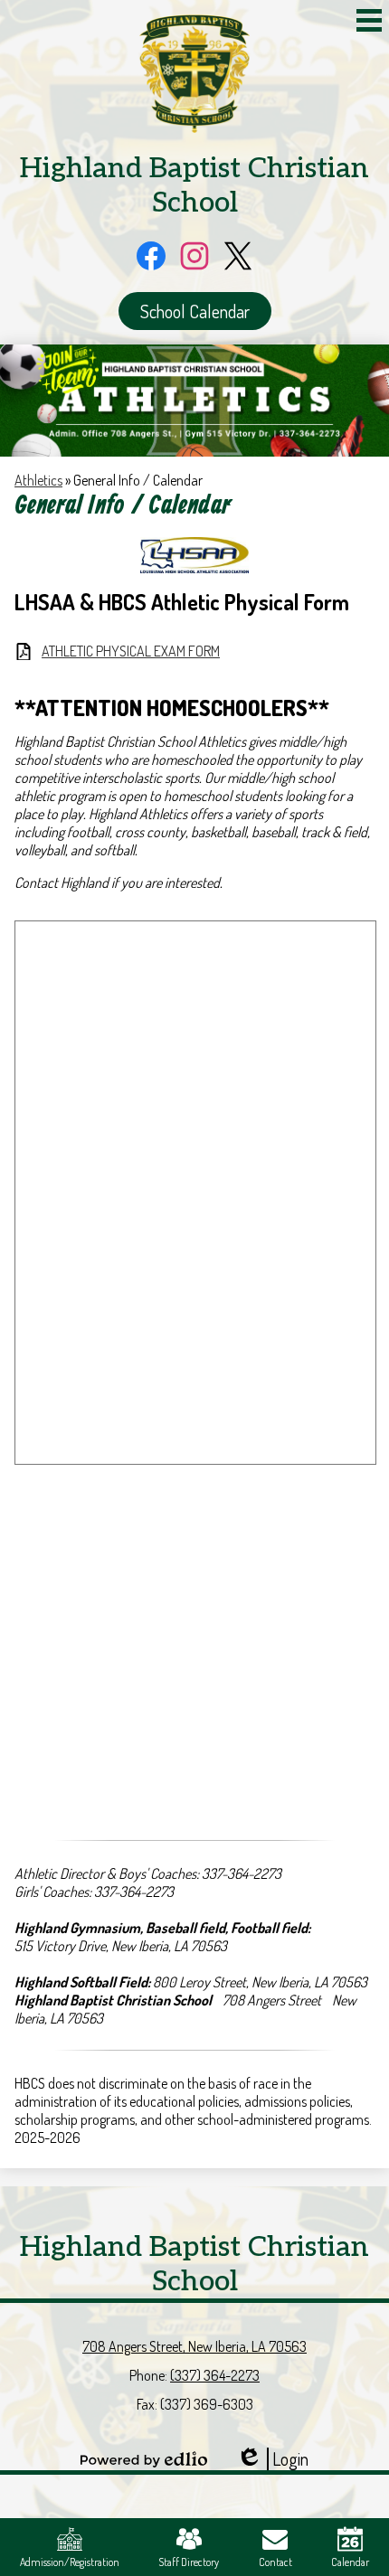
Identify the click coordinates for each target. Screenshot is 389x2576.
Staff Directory (189, 2562)
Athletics (38, 480)
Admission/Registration (70, 2562)
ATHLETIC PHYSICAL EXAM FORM (131, 651)
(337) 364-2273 (215, 2375)
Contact (275, 2562)
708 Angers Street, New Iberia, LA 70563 (194, 2346)
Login (272, 2459)
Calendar (350, 2562)
